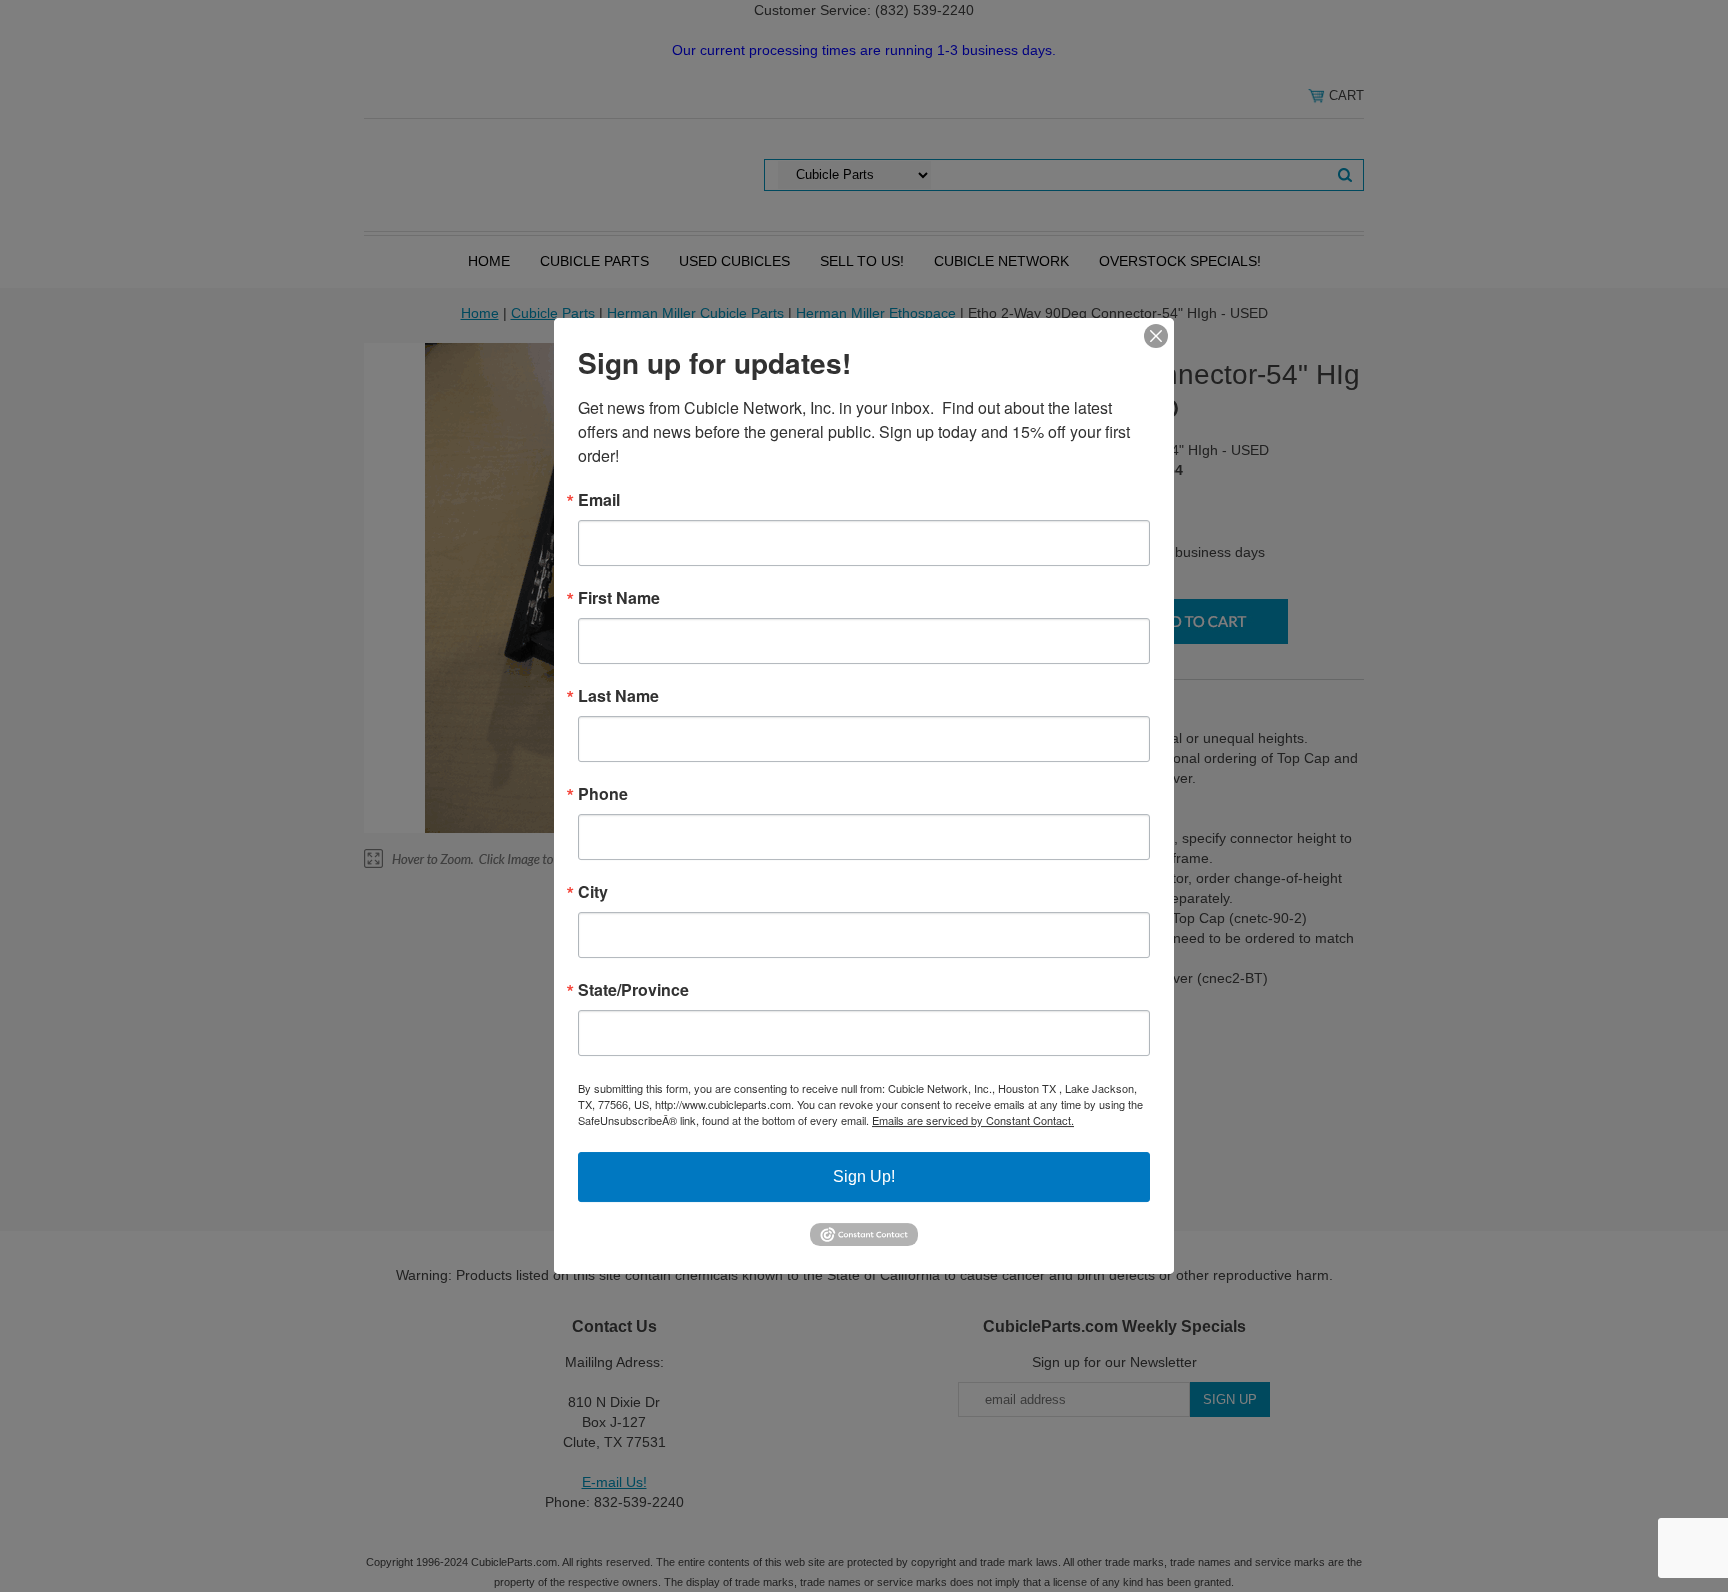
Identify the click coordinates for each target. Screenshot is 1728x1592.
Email (599, 500)
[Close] (1156, 336)
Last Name (618, 696)
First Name (619, 598)
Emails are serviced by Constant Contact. (973, 1120)
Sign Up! (864, 1176)
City (593, 892)
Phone (603, 794)
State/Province (633, 990)
